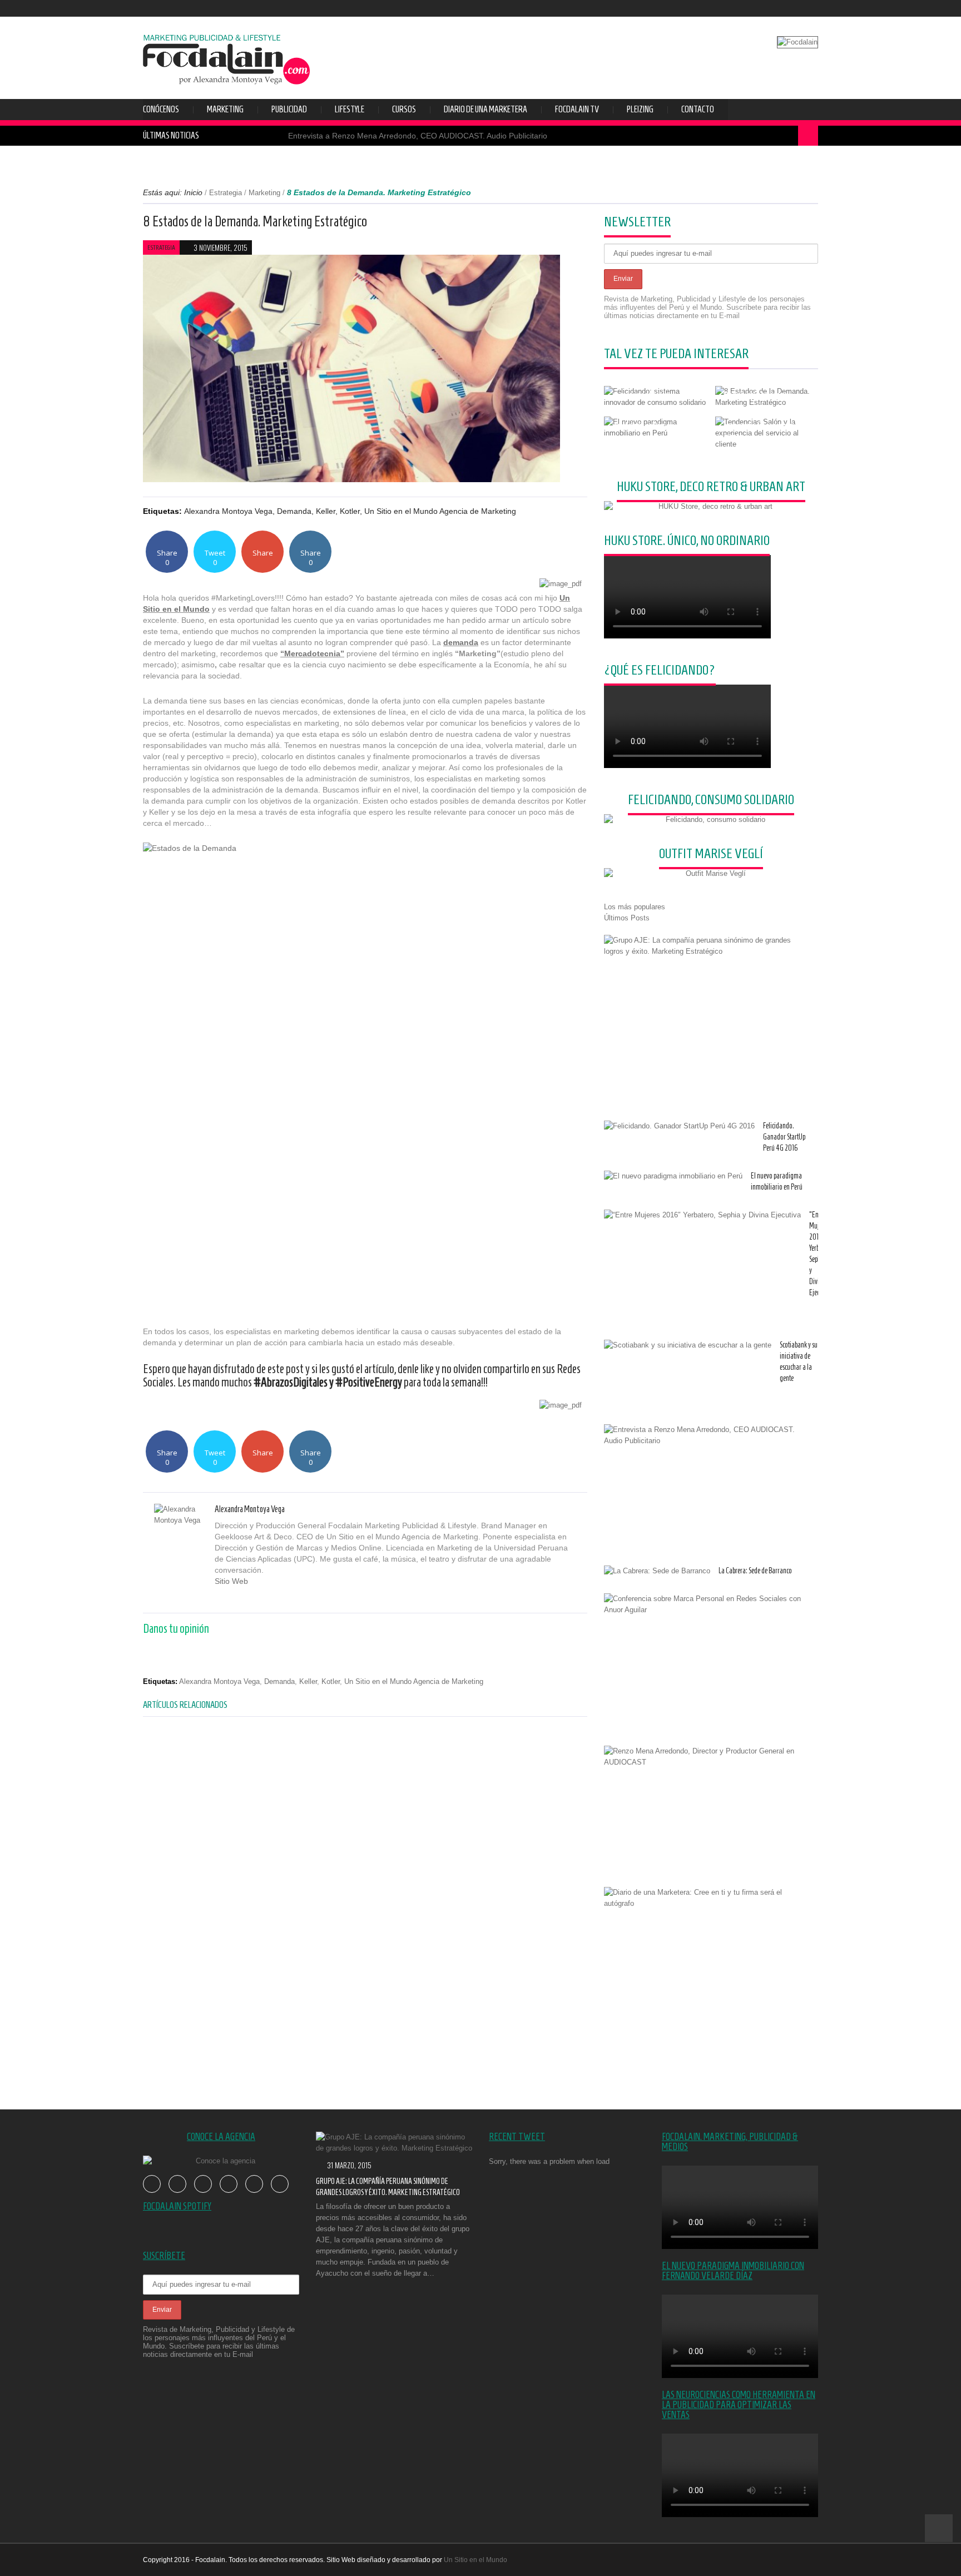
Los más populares (635, 907)
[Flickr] (794, 8)
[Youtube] (777, 8)
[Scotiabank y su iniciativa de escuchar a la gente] (688, 1345)
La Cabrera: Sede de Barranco (755, 1571)
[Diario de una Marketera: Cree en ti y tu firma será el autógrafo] (707, 1898)
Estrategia (226, 193)
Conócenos (161, 109)
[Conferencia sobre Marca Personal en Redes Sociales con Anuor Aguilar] (707, 1604)
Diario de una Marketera (486, 109)
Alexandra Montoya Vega (228, 511)
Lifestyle (350, 109)
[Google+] (243, 1597)
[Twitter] (761, 8)
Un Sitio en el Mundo (475, 2560)
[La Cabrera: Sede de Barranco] (657, 1571)
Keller (326, 511)
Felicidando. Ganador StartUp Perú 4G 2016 (784, 1137)
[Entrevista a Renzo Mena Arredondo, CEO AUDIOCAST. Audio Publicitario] (707, 1435)
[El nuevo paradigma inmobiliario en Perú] (673, 1176)
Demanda (294, 511)
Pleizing (640, 109)
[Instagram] (811, 8)
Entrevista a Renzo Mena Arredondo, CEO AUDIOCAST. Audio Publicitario (418, 136)
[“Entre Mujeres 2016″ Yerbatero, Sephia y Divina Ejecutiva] (702, 1215)
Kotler (350, 511)
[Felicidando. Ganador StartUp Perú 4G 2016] (679, 1126)
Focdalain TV (577, 109)
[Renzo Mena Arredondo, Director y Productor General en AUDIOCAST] (707, 1757)
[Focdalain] (226, 56)
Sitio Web (231, 1581)
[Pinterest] (256, 1597)
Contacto (698, 109)
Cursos (404, 109)
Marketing (225, 109)
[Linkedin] (268, 1597)
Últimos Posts (627, 918)
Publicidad (289, 109)
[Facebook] (744, 8)
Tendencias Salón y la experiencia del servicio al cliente (759, 426)
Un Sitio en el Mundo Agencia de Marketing (440, 511)
